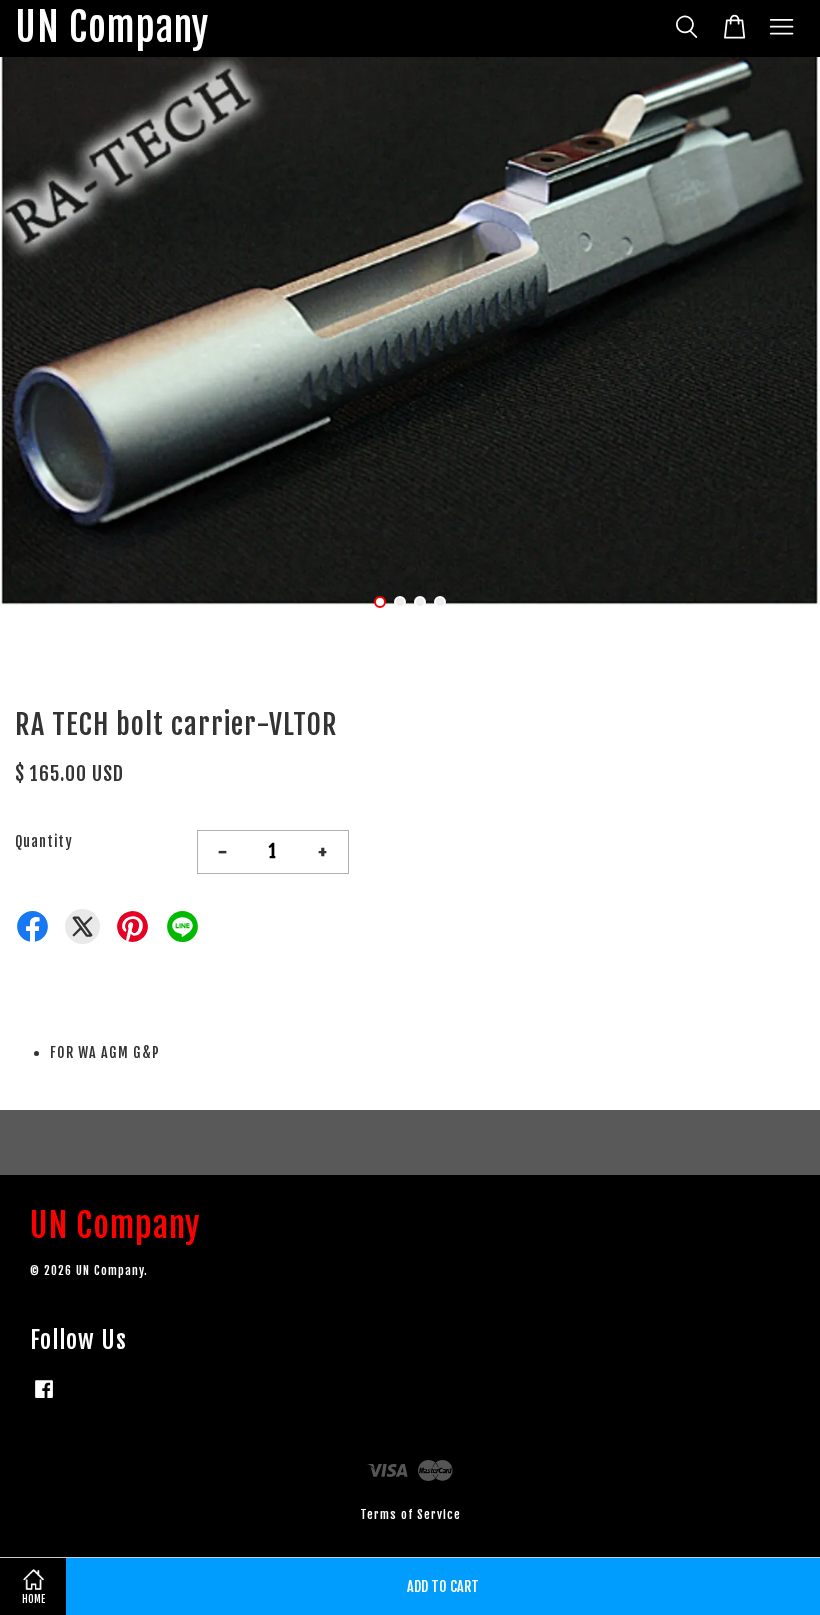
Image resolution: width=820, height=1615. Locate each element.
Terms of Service (410, 1514)
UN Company (112, 28)
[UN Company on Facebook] (44, 1398)
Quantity (44, 841)
